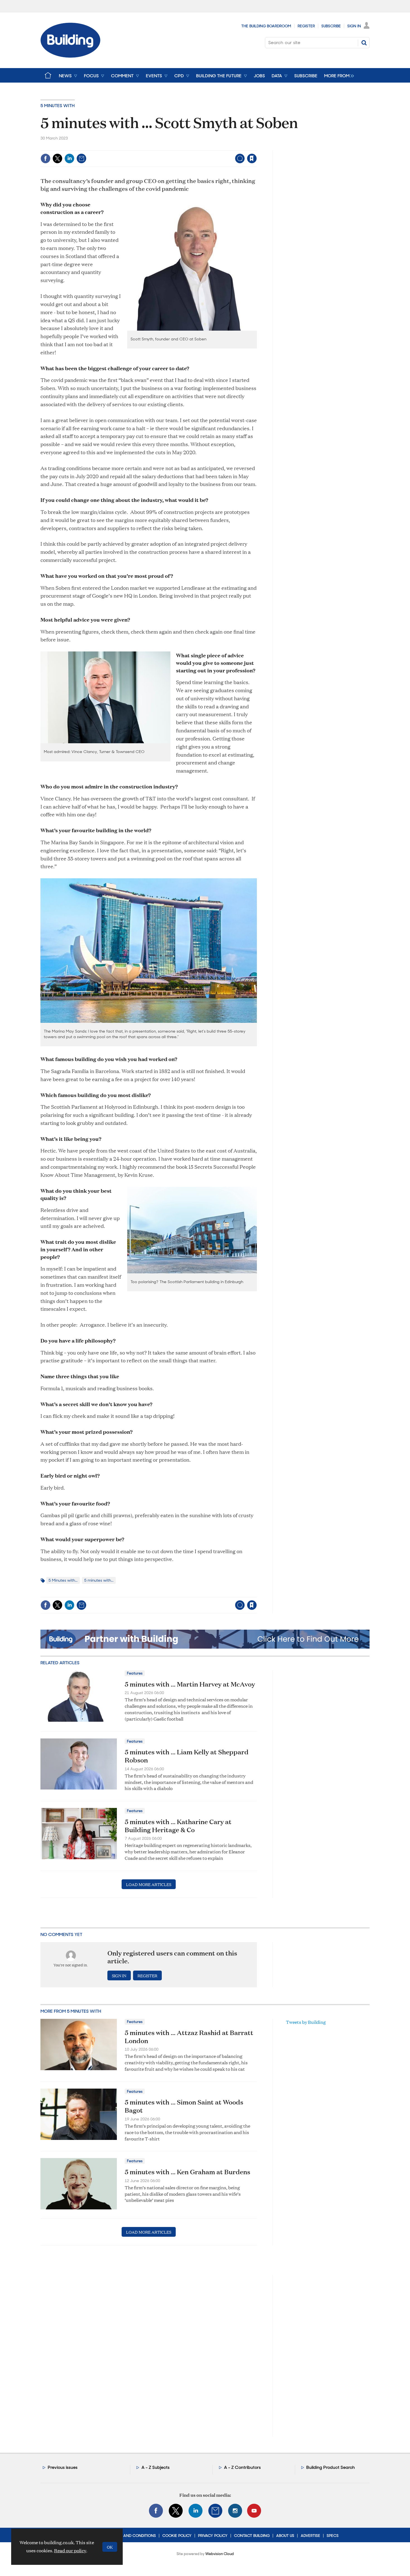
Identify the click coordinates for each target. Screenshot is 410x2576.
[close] (256, 147)
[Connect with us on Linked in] (196, 2511)
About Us (285, 2536)
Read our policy (70, 2550)
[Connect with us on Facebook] (156, 2511)
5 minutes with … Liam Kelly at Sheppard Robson (187, 1756)
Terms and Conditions (133, 2536)
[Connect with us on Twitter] (176, 2511)
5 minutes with (58, 106)
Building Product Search (331, 2467)
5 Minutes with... (63, 1580)
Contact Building (252, 2536)
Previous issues (63, 2467)
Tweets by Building (306, 2022)
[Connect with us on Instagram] (235, 2511)
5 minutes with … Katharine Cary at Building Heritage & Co (178, 1826)
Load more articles (149, 1884)
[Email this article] (81, 158)
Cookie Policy (177, 2536)
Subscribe (331, 26)
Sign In (354, 26)
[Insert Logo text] (70, 56)
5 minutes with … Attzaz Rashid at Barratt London (189, 2037)
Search (364, 43)
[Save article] (252, 158)
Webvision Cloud (220, 2554)
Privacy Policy (213, 2536)
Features (135, 1673)
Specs (333, 2536)
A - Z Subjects (155, 2467)
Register (306, 26)
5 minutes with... (99, 1580)
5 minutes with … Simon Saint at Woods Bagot (184, 2106)
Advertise (310, 2536)
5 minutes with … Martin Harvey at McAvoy (190, 1684)
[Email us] (215, 2511)
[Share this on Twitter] (57, 158)
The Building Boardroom (266, 26)
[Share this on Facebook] (45, 158)
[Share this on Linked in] (69, 158)
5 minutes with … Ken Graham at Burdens (187, 2172)
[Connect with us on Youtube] (254, 2511)
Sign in (182, 147)
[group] (338, 75)
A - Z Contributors (242, 2467)
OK (110, 2547)
